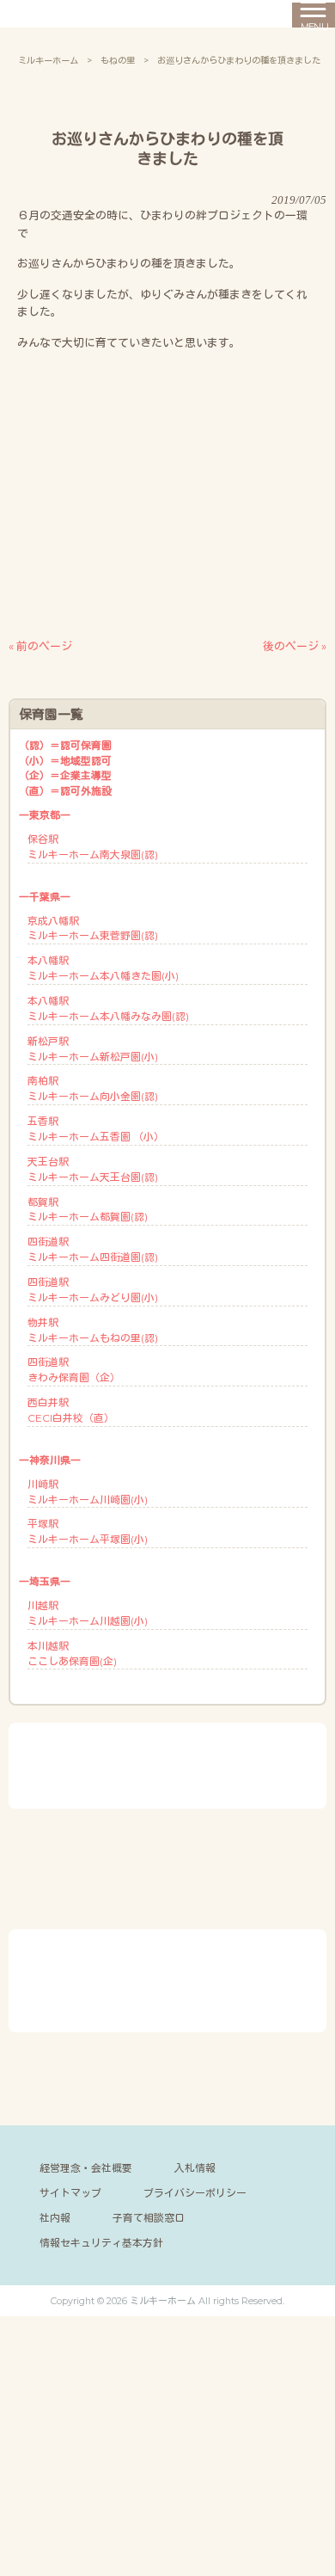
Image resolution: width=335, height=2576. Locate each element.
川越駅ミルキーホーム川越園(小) (88, 1613)
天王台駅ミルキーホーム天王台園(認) (93, 1169)
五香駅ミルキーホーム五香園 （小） (96, 1129)
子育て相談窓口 (149, 2218)
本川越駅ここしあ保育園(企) (72, 1654)
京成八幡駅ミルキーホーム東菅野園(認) (93, 928)
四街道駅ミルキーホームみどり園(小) (93, 1290)
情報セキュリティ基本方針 (101, 2243)
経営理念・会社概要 (86, 2168)
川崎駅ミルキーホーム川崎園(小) (88, 1492)
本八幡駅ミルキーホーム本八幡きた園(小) (103, 968)
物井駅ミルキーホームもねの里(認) (93, 1330)
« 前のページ (40, 646)
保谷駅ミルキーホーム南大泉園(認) (93, 847)
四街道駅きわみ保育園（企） (74, 1370)
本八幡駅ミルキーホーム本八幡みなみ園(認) (108, 1008)
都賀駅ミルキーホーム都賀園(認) (88, 1210)
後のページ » (295, 646)
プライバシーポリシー (195, 2193)
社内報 (55, 2218)
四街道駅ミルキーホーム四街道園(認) (93, 1249)
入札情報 (195, 2168)
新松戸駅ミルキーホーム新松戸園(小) (93, 1049)
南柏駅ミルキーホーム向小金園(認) (93, 1088)
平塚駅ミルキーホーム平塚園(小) (88, 1531)
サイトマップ (70, 2193)
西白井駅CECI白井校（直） (71, 1410)
